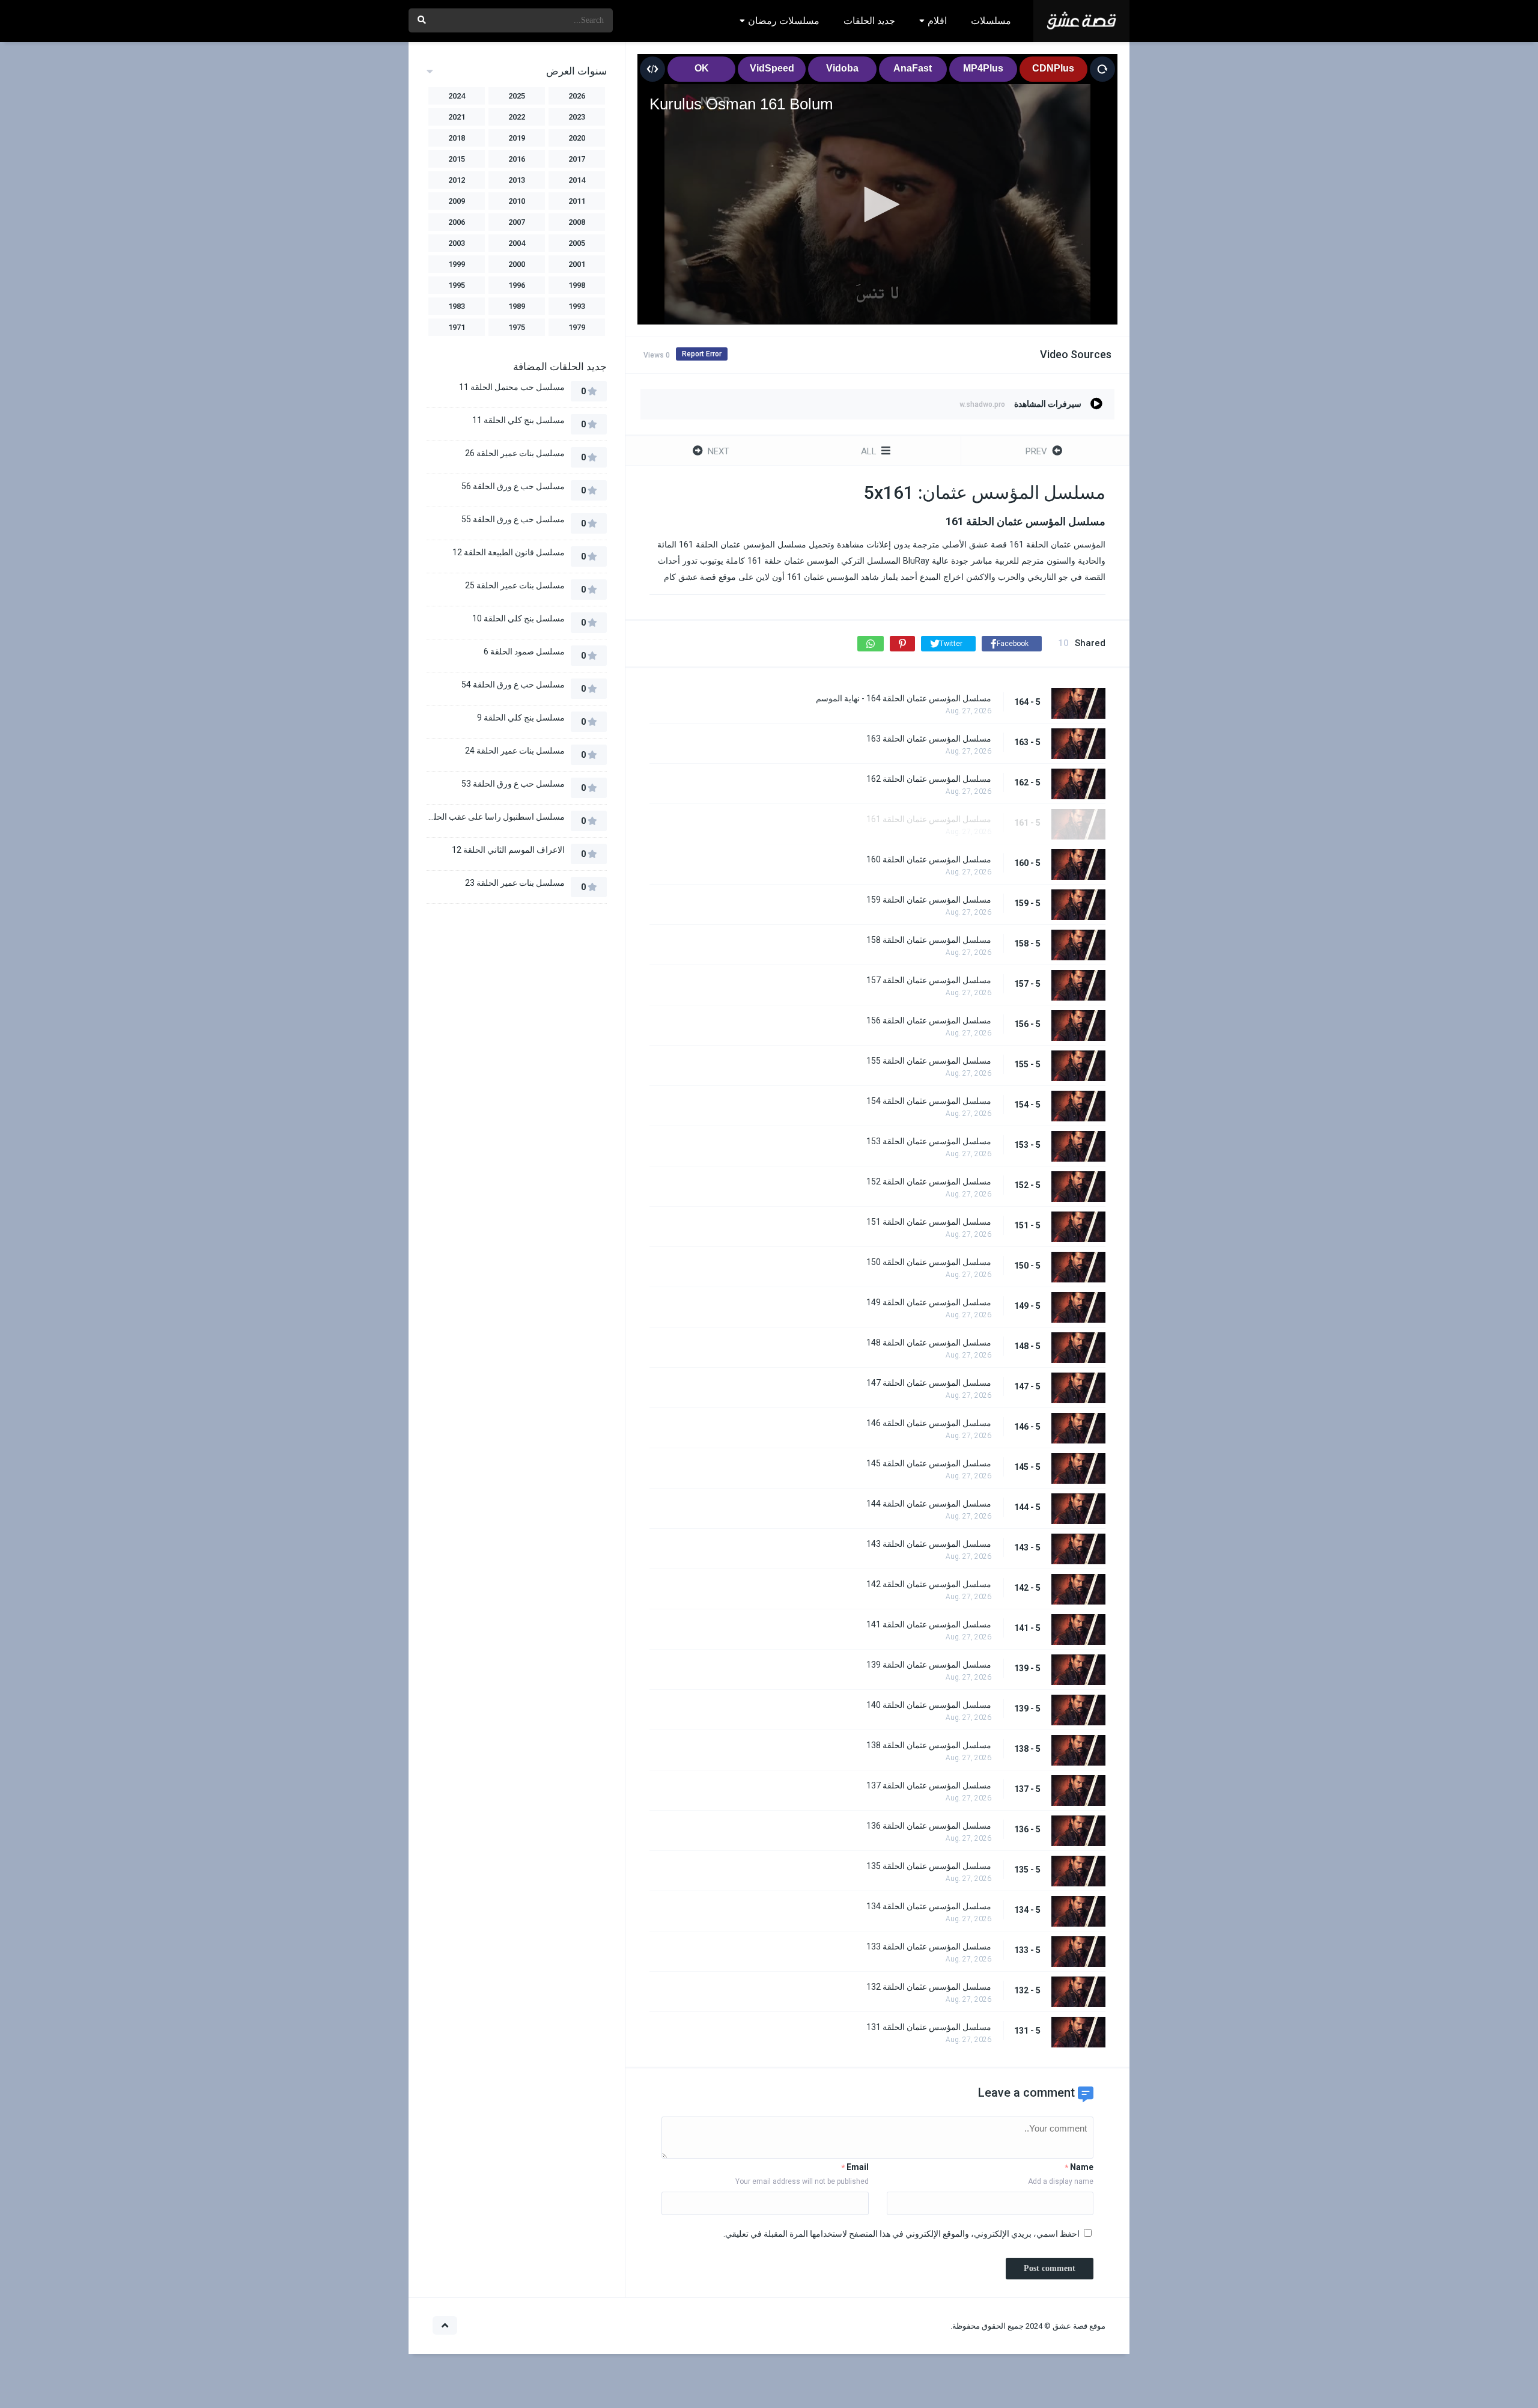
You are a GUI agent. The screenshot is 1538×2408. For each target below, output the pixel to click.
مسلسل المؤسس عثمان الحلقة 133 (929, 1946)
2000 (517, 264)
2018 (457, 138)
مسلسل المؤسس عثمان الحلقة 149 (929, 1302)
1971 (457, 327)
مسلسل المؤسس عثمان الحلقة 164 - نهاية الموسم (904, 698)
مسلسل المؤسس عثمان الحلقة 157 (929, 980)
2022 (517, 117)
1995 (457, 285)
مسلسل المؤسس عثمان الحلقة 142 (929, 1584)
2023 (577, 117)
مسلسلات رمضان (784, 21)
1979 (577, 327)
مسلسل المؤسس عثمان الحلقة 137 (929, 1785)
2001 (577, 264)
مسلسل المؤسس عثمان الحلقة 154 (929, 1101)
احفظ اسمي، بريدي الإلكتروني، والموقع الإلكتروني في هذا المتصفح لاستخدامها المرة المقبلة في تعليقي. (901, 2234)
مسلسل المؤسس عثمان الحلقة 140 (929, 1705)
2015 (457, 159)
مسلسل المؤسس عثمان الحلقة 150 (929, 1262)
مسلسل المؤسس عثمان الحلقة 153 (929, 1141)
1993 (577, 306)
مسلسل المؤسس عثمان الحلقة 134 (929, 1906)
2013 (517, 180)
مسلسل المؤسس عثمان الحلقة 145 (929, 1463)
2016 (517, 159)
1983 (457, 306)
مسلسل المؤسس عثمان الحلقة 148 (929, 1343)
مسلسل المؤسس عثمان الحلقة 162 (929, 779)
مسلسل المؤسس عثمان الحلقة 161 (929, 819)
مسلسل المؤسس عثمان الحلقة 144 (929, 1504)
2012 (457, 180)
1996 (517, 285)
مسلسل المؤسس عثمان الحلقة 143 (929, 1544)
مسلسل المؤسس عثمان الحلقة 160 (929, 859)
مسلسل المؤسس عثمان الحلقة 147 (929, 1383)
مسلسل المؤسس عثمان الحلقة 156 (929, 1020)
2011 (577, 201)
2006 (457, 222)
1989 (517, 306)
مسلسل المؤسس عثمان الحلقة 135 (929, 1866)
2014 (577, 180)
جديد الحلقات (869, 21)
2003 (457, 243)
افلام (937, 21)
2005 (577, 243)
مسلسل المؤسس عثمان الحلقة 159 (929, 900)
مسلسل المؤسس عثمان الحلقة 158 (929, 940)
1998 (577, 285)
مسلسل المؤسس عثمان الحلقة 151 (929, 1222)
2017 (577, 159)
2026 (577, 96)
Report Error (702, 354)
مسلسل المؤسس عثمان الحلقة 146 (929, 1423)
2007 (517, 222)
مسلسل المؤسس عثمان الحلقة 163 (929, 739)
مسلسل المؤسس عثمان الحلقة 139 (929, 1665)
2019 (517, 138)
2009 (457, 201)
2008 (577, 222)
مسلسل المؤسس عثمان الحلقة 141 (929, 1624)
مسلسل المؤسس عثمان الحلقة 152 (929, 1181)
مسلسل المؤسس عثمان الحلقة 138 (929, 1745)
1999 (457, 264)
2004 (517, 243)
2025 (517, 96)
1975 (517, 327)
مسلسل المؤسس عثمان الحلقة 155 (929, 1061)
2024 (457, 96)
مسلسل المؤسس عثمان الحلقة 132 (929, 1987)
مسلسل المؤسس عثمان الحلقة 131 (929, 2027)
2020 (577, 138)
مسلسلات (991, 21)
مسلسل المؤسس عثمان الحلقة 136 (929, 1826)
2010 (517, 201)
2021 (457, 117)
